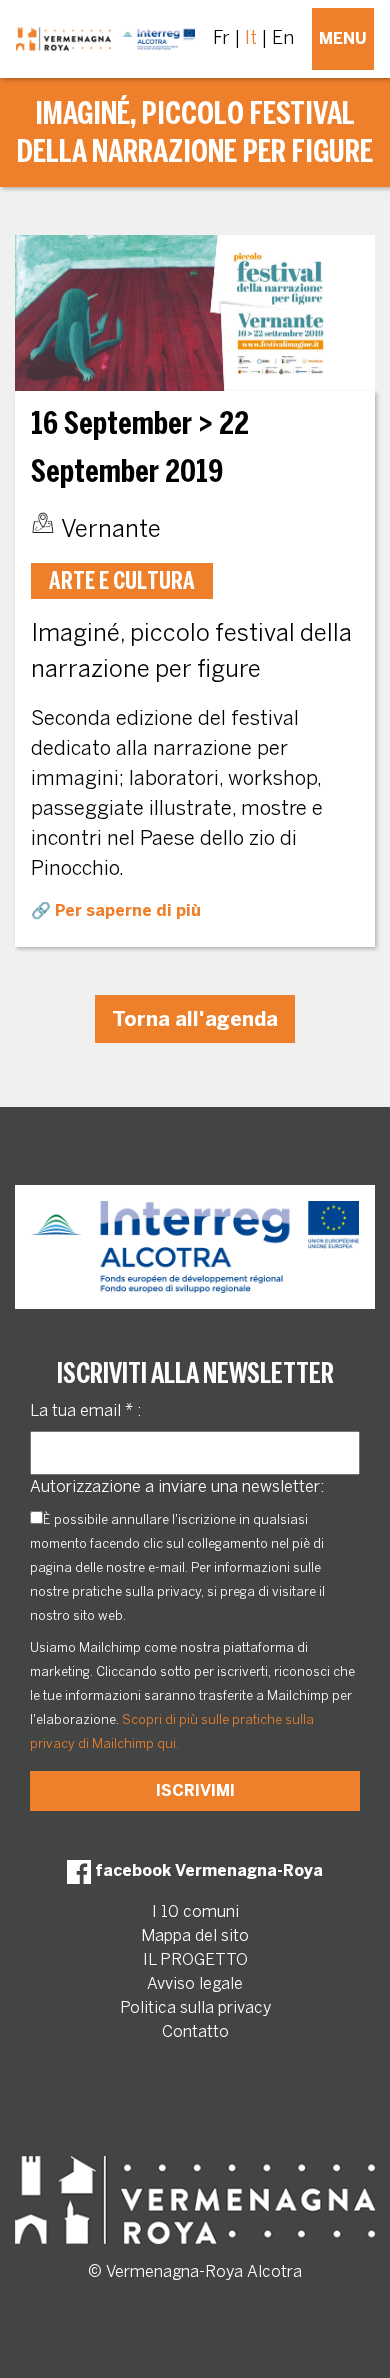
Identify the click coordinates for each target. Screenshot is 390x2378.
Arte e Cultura (122, 580)
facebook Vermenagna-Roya (207, 1870)
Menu (343, 38)
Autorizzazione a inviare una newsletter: (177, 1486)
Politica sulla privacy (195, 2007)
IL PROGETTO (195, 1959)
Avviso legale (195, 1983)
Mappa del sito (195, 1935)
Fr (221, 38)
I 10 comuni (195, 1911)
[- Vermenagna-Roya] (105, 39)
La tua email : (85, 1410)
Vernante (111, 528)
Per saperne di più (128, 910)
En (283, 38)
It (251, 38)
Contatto (195, 2031)
